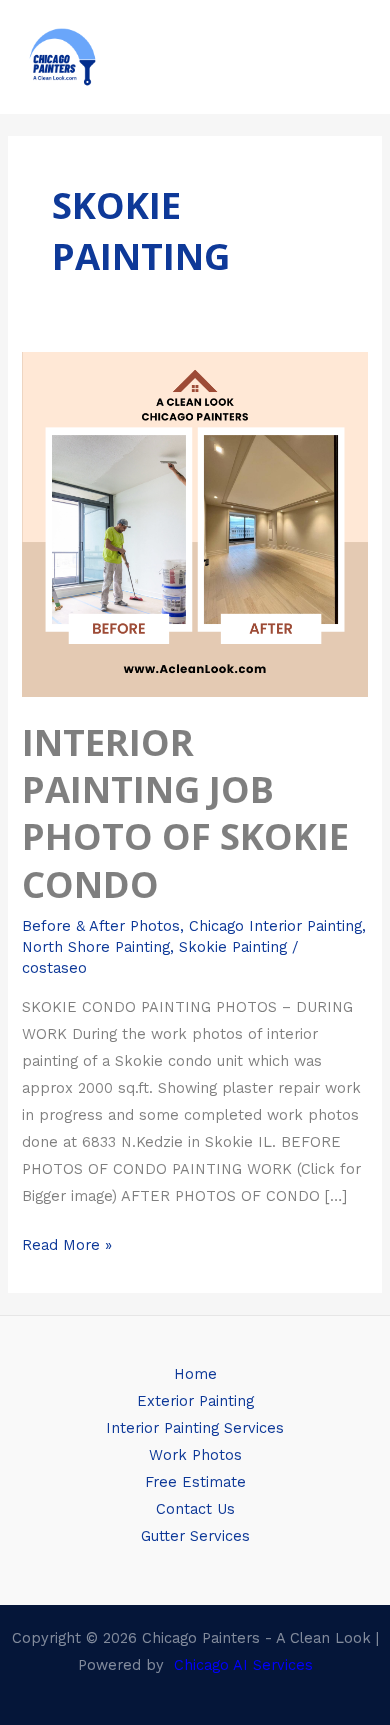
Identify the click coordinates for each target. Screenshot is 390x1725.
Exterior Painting (195, 1401)
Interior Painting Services (195, 1428)
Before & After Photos (101, 926)
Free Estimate (195, 1482)
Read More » (67, 1243)
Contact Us (195, 1509)
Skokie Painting (233, 947)
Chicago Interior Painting (275, 926)
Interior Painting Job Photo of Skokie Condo (185, 813)
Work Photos (195, 1455)
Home (195, 1374)
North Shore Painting (96, 947)
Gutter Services (195, 1536)
